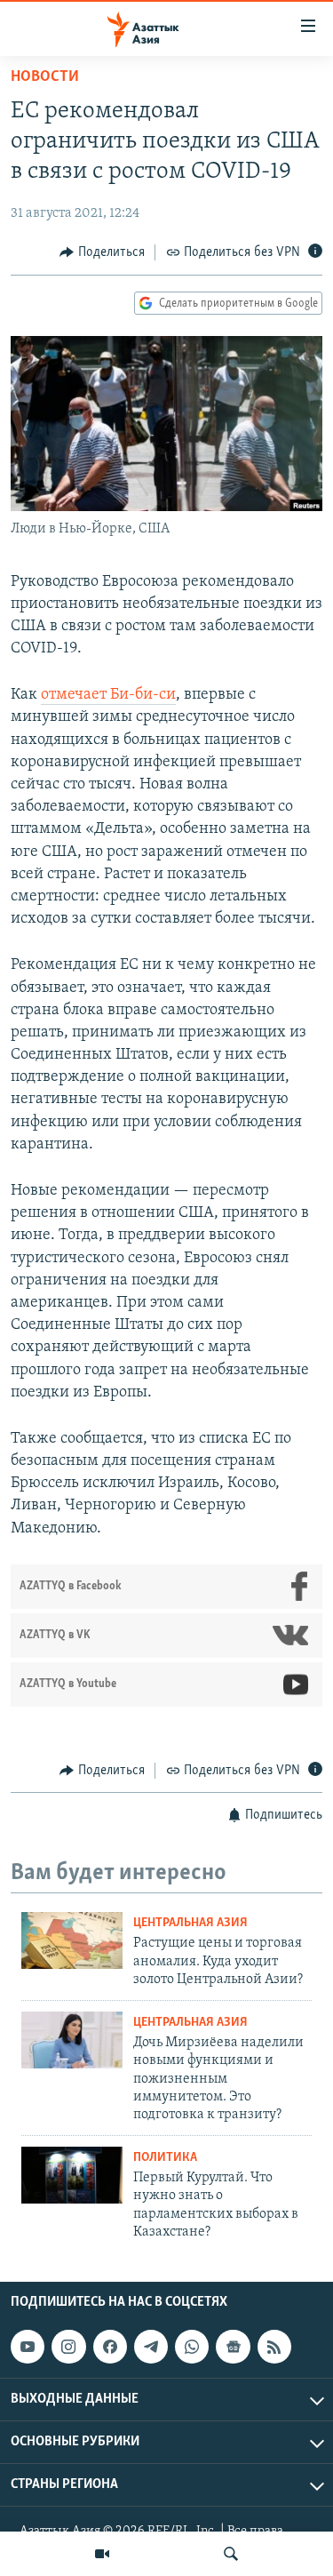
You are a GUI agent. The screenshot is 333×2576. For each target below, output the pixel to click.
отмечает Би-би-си (108, 695)
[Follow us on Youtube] (28, 2348)
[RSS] (274, 2348)
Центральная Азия (190, 1923)
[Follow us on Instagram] (68, 2348)
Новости (45, 77)
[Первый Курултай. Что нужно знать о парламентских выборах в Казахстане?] (72, 2175)
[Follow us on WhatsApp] (192, 2348)
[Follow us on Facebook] (110, 2348)
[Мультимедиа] (102, 2554)
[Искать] (231, 2554)
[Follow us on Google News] (233, 2348)
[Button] (102, 252)
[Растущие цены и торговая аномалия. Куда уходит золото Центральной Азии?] (72, 1940)
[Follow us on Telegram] (151, 2348)
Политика (165, 2158)
